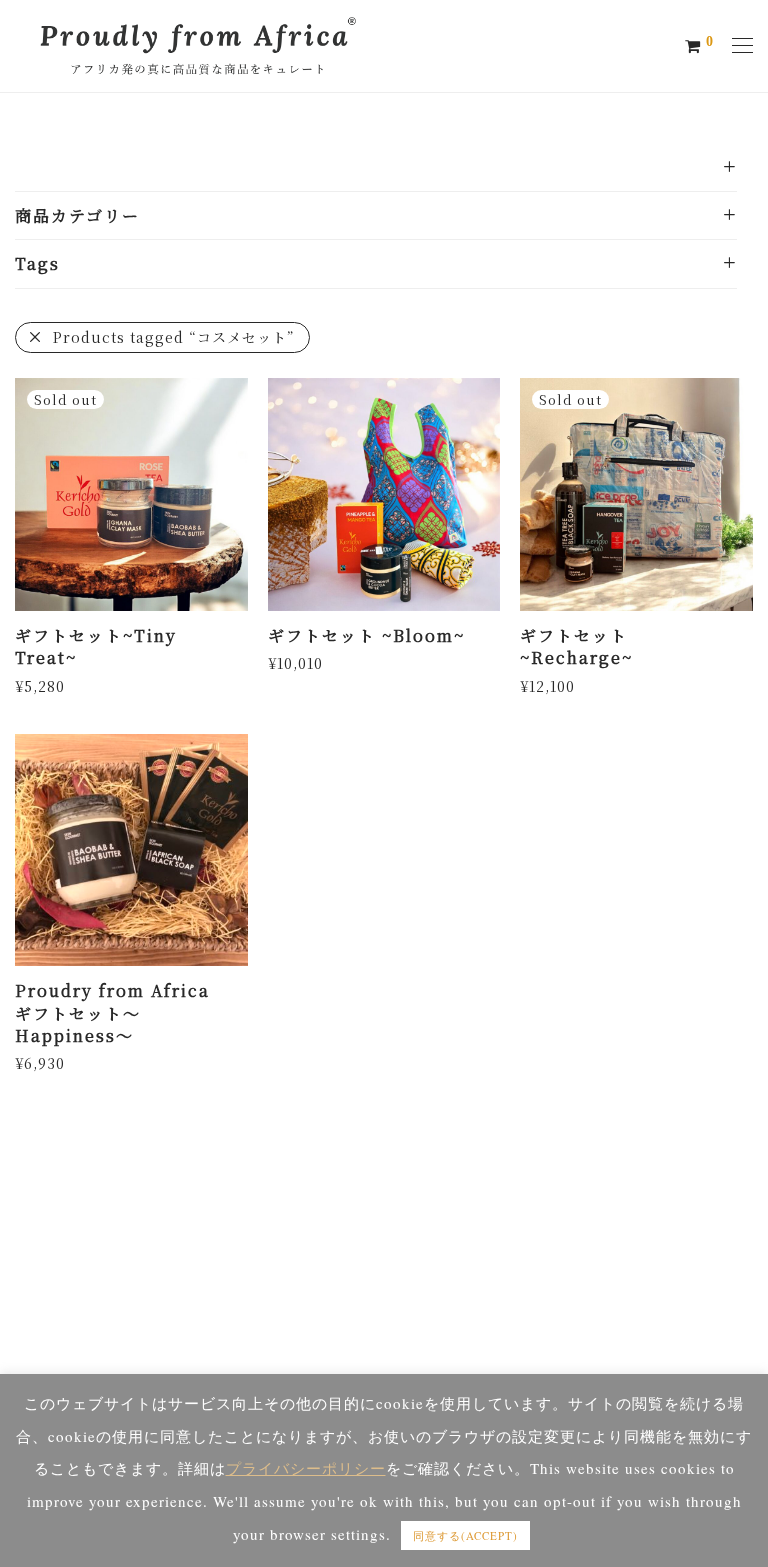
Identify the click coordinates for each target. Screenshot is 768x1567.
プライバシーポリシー (306, 1468)
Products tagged (174, 337)
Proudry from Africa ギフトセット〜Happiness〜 (112, 1013)
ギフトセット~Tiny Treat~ (96, 646)
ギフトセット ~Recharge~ (576, 646)
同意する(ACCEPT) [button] (465, 1535)
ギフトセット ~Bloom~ (366, 635)
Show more (50, 685)
